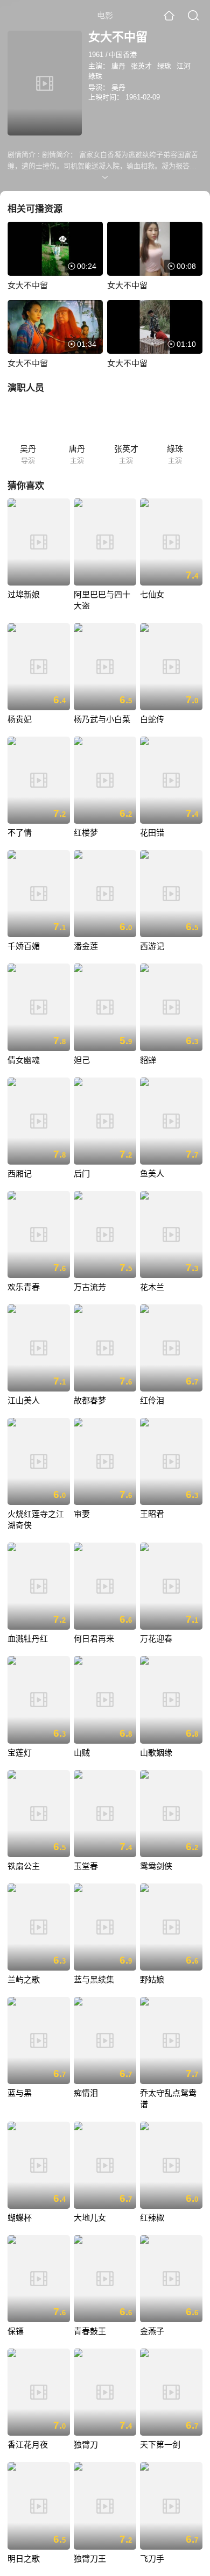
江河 (184, 66)
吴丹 (118, 87)
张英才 (141, 66)
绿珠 (164, 66)
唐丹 (118, 66)
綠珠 (95, 76)
